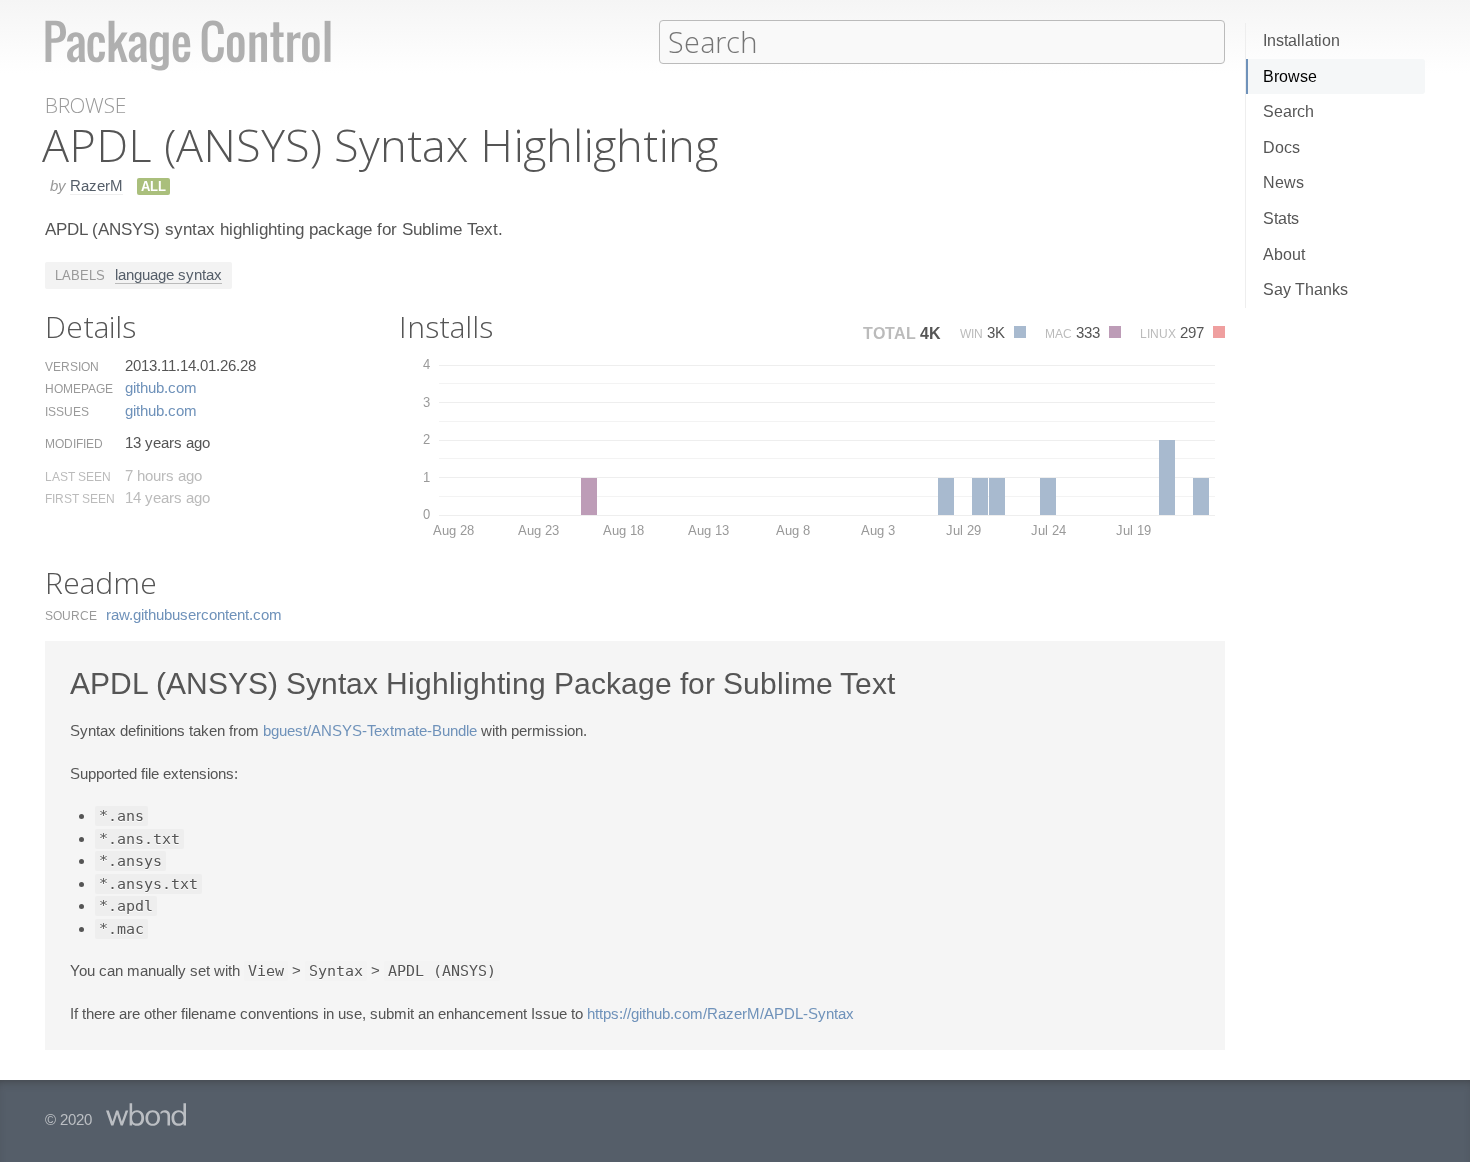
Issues (67, 412)
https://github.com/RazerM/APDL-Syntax (720, 1013)
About (1284, 254)
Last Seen (78, 477)
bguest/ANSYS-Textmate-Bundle (370, 730)
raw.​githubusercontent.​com (194, 614)
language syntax (168, 274)
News (1283, 182)
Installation (1301, 40)
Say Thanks (1305, 289)
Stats (1281, 218)
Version (72, 367)
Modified (74, 444)
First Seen (80, 499)
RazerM (96, 185)
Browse (1290, 76)
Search (1288, 111)
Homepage (79, 389)
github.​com (161, 387)
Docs (1281, 147)
